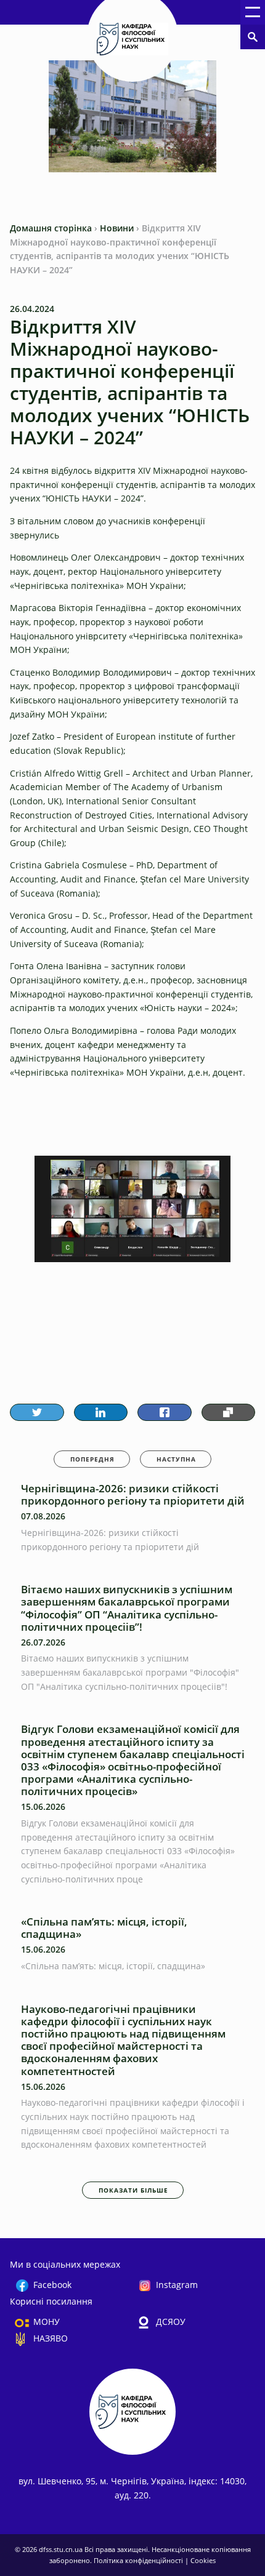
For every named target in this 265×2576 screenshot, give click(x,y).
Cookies (203, 2560)
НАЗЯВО (51, 2338)
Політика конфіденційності (139, 2560)
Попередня (92, 1459)
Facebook (52, 2285)
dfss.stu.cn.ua (62, 2549)
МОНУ (47, 2322)
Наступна (176, 1459)
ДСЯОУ (171, 2322)
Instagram (177, 2285)
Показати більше (133, 2190)
